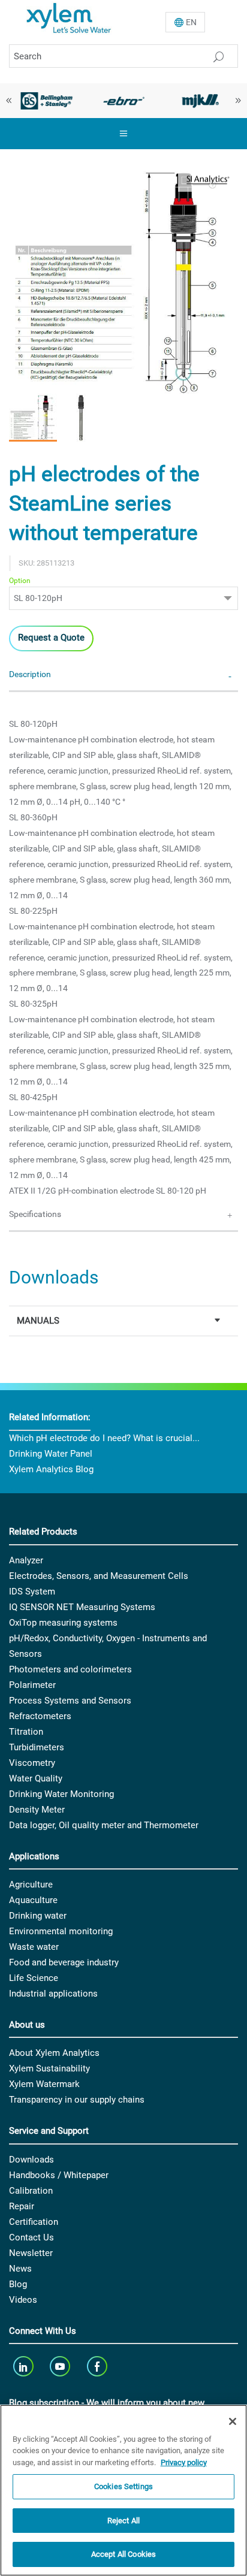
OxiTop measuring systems (63, 1623)
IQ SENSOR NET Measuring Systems (82, 1607)
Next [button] (238, 101)
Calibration (31, 2191)
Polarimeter (32, 1685)
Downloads (31, 2160)
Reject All (123, 2521)
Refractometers (40, 1716)
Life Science (34, 1978)
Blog (18, 2284)
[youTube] (61, 2366)
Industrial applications (53, 1994)
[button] (33, 418)
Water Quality (36, 1778)
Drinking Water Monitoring (61, 1794)
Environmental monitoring (61, 1931)
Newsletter (31, 2253)
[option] (46, 101)
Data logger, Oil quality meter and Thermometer (104, 1825)
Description (30, 674)
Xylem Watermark (44, 2084)
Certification (34, 2222)
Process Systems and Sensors (70, 1701)
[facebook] (98, 2366)
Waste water (34, 1947)
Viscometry (32, 1763)
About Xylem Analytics (54, 2053)
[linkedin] (24, 2366)
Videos (23, 2300)
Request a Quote (51, 638)
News (20, 2269)
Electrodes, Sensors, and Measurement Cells (99, 1576)
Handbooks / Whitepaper (59, 2175)
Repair (22, 2206)
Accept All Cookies (123, 2554)
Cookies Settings (123, 2486)
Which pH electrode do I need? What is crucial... (104, 1438)
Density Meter (37, 1810)
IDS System (32, 1591)
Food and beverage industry (64, 1962)
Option (20, 581)
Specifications (35, 1214)
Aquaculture (33, 1900)
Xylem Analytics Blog (51, 1469)
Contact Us (31, 2237)
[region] (123, 2490)
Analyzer (26, 1560)
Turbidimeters (37, 1747)
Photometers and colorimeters (70, 1669)
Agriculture (31, 1885)
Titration (26, 1732)
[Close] (233, 2421)
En (191, 22)
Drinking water (38, 1916)
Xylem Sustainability (49, 2068)
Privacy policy (184, 2462)
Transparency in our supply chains (77, 2100)
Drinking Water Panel (51, 1454)
